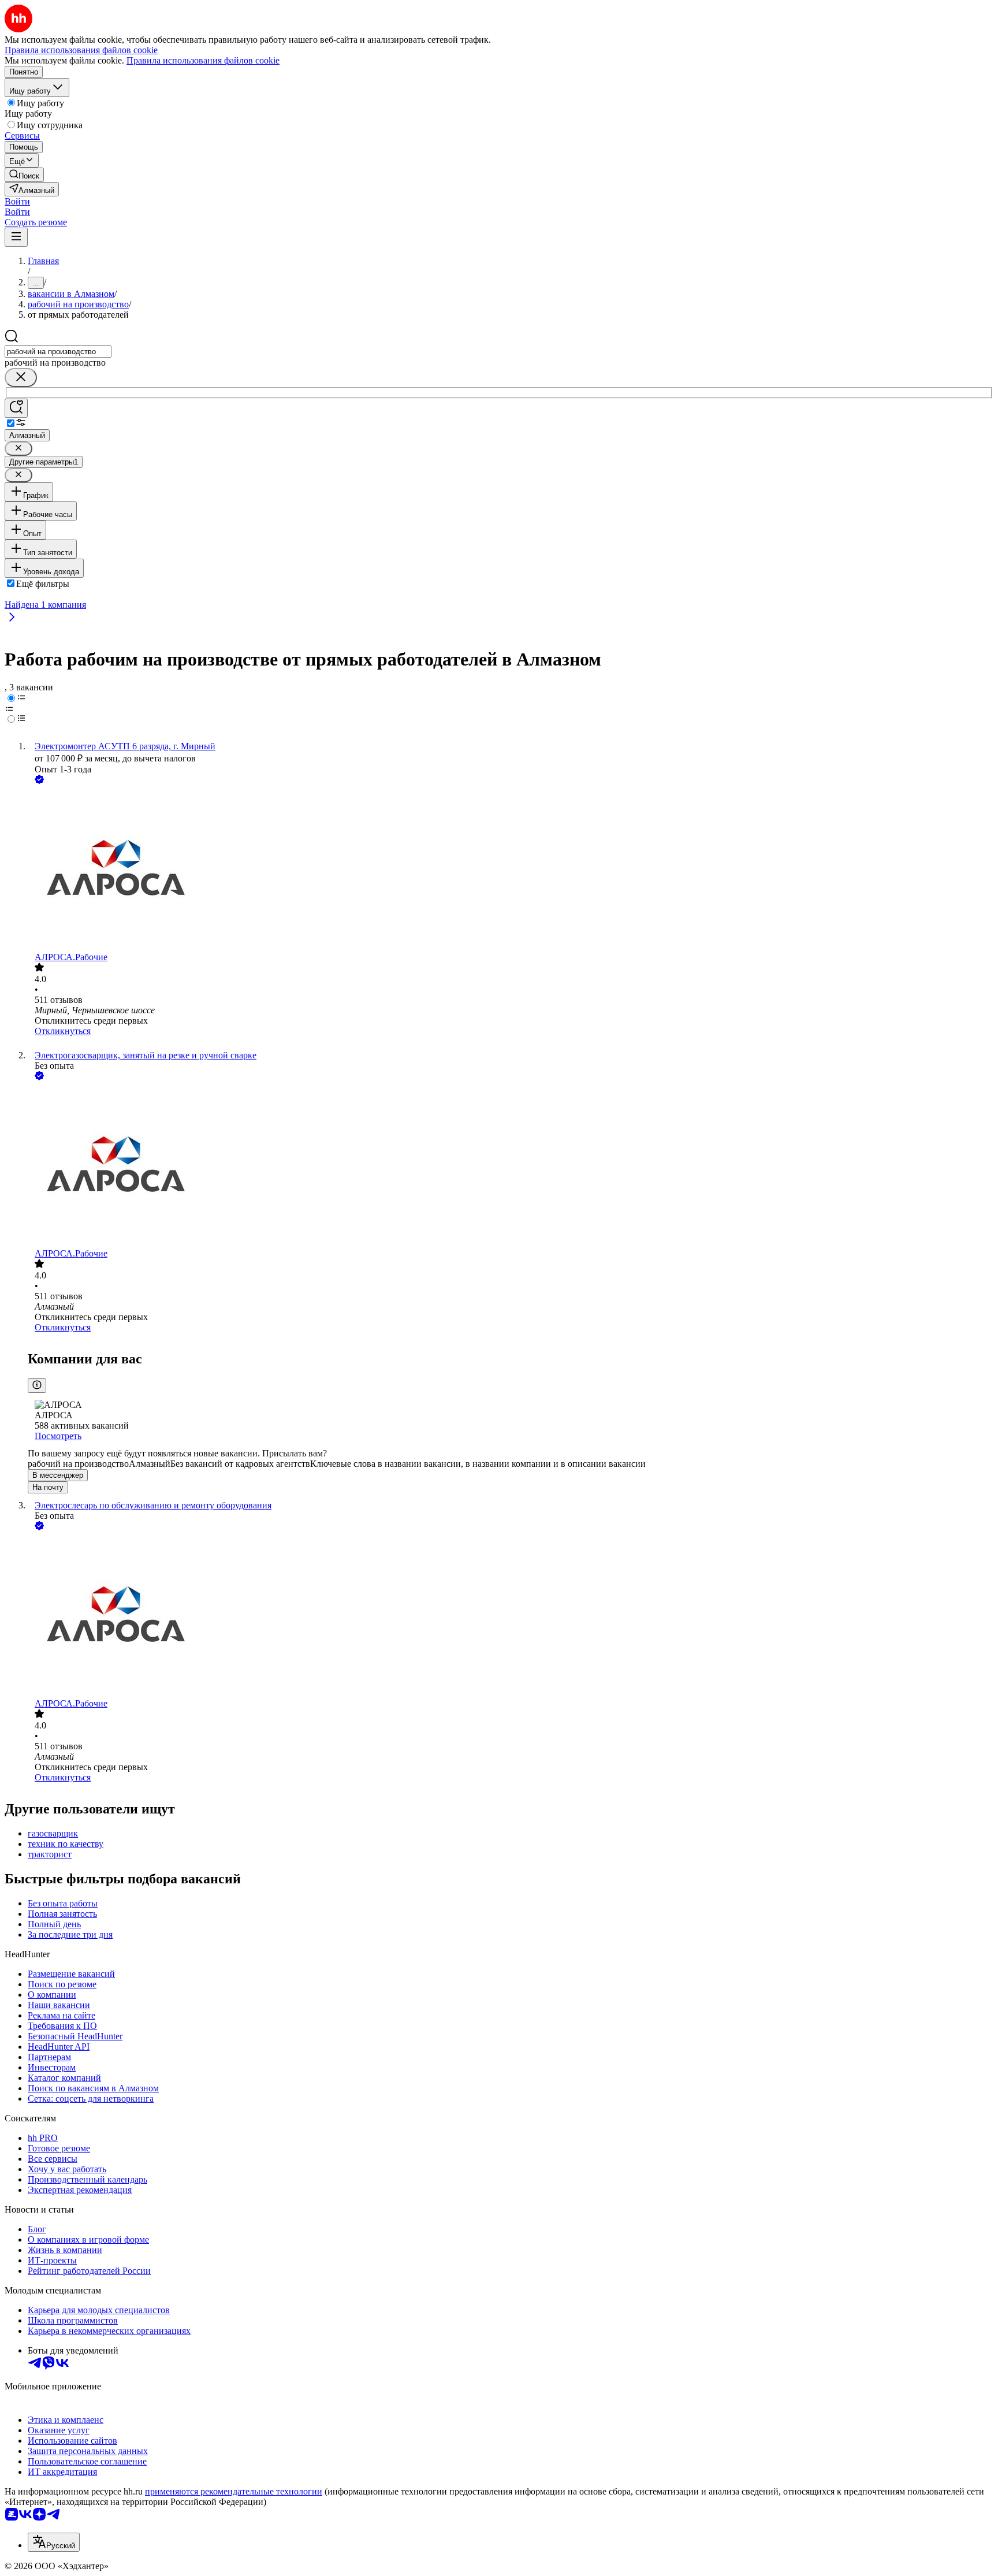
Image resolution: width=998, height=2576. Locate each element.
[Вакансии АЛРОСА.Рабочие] (511, 869)
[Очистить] (21, 378)
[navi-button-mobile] (16, 237)
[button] (17, 201)
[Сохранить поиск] (16, 408)
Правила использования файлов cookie (203, 60)
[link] (24, 175)
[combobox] (58, 352)
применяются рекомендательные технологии (234, 2491)
